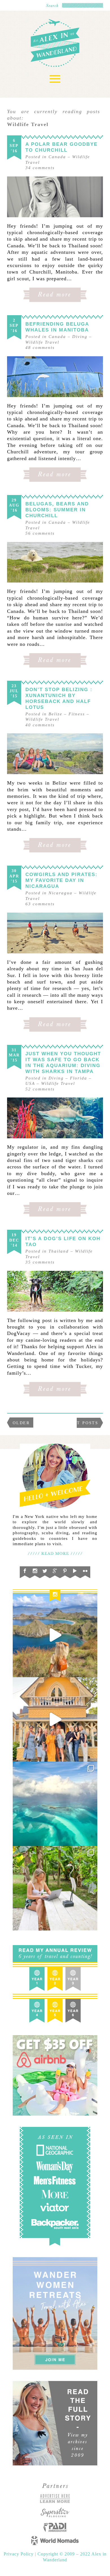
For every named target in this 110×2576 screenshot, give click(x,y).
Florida (79, 1078)
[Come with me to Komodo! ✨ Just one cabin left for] (55, 1635)
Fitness (77, 714)
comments (40, 168)
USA (30, 1083)
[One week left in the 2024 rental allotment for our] (55, 1719)
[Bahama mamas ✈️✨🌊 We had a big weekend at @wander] (55, 1804)
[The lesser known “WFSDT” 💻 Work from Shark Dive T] (55, 1888)
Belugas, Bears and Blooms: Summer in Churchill (57, 510)
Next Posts (82, 1423)
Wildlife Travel (42, 342)
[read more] (55, 197)
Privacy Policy (19, 2554)
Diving (80, 337)
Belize (55, 714)
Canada (57, 157)
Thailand (59, 1251)
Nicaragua (60, 893)
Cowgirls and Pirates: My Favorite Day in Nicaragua (61, 880)
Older (21, 1423)
